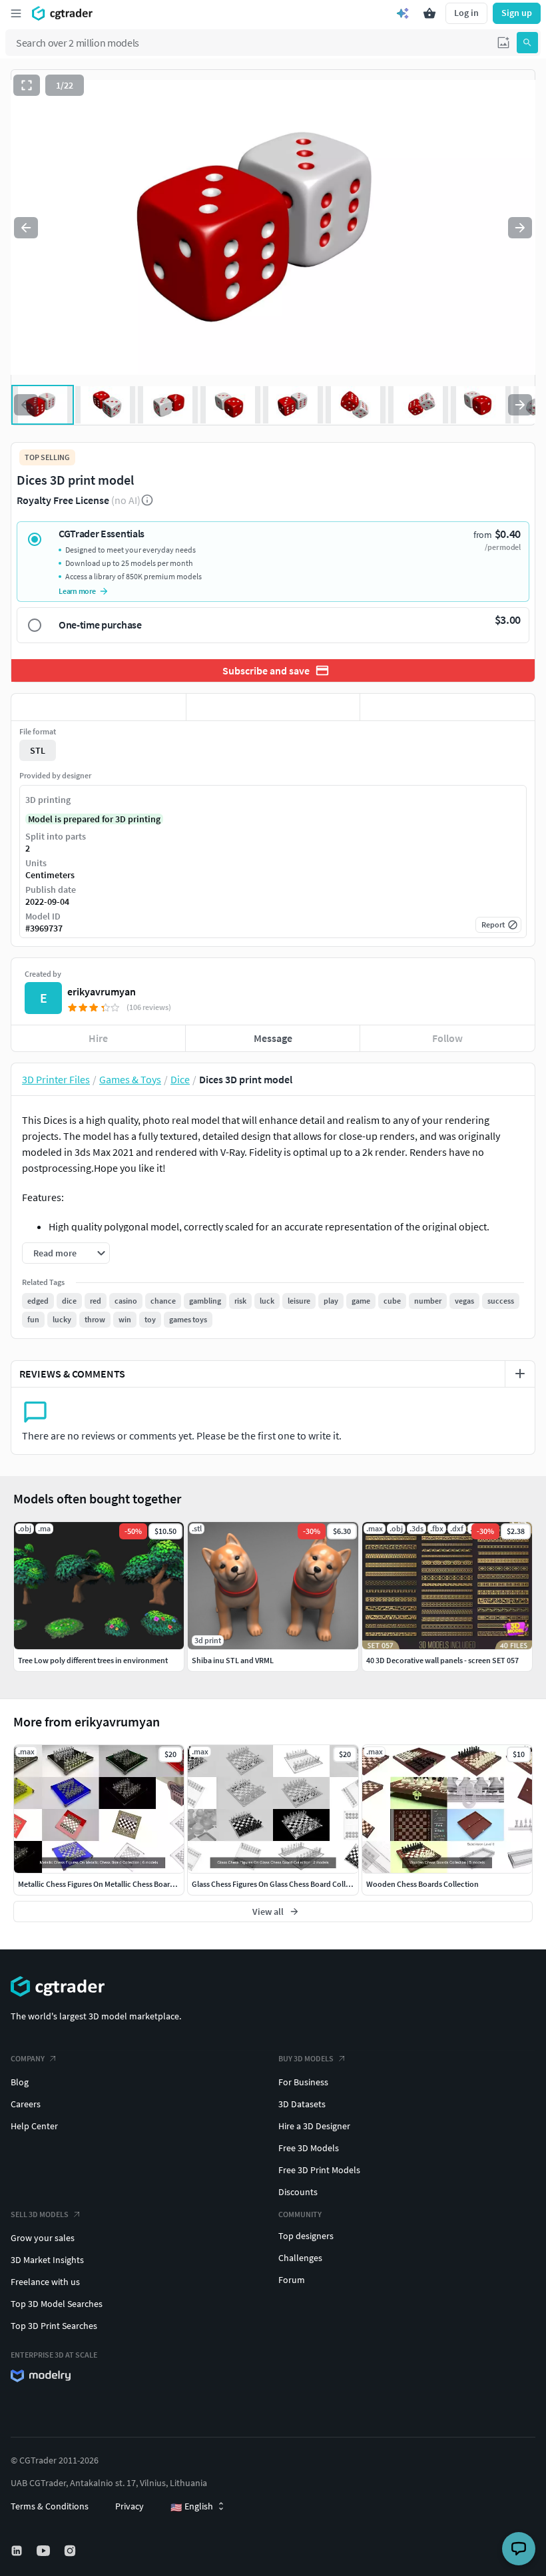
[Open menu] (16, 13)
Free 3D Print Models (319, 2170)
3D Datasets (302, 2104)
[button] (503, 43)
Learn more (77, 591)
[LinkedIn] (18, 2551)
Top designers (306, 2236)
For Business (303, 2082)
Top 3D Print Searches (54, 2326)
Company (28, 2058)
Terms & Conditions (50, 2506)
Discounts (298, 2192)
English (192, 2507)
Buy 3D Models (306, 2058)
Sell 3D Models (40, 2214)
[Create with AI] (403, 13)
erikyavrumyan (102, 991)
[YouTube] (45, 2551)
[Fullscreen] (27, 85)
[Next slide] (520, 228)
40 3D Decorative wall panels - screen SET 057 (442, 1660)
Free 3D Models (309, 2148)
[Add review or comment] (520, 1374)
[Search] (527, 43)
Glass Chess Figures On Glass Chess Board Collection (280, 1884)
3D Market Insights (47, 2260)
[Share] (447, 707)
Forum (292, 2280)
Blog (20, 2082)
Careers (26, 2104)
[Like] (99, 707)
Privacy (130, 2506)
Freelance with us (45, 2282)
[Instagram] (71, 2551)
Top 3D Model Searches (57, 2304)
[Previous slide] (26, 228)
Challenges (300, 2258)
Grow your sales (43, 2238)
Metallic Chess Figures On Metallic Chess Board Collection (115, 1884)
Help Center (34, 2126)
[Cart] (429, 13)
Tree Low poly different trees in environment (93, 1660)
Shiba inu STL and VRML (233, 1660)
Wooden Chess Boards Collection (422, 1884)
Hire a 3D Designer (314, 2126)
